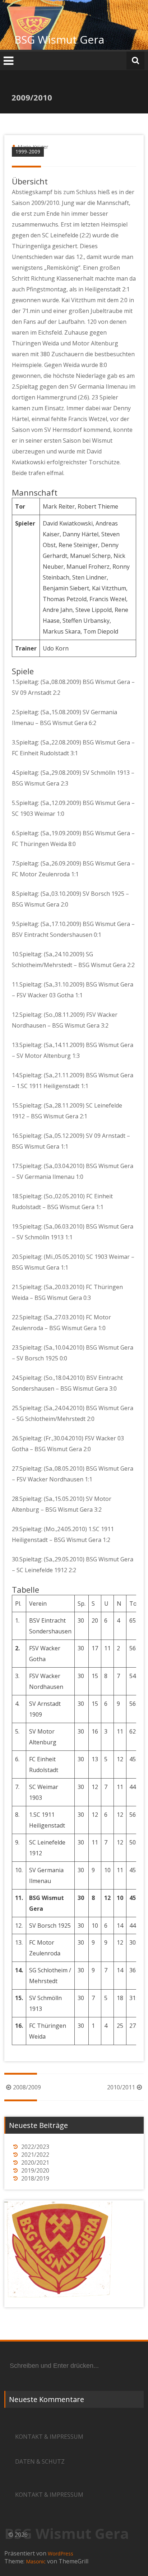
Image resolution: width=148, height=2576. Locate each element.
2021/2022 (35, 2155)
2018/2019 (35, 2178)
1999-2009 (28, 151)
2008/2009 (27, 2087)
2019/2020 (35, 2170)
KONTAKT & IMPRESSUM (49, 2437)
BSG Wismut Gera (59, 39)
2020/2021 (35, 2163)
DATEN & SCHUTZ (40, 2461)
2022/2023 (35, 2147)
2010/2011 (121, 2087)
